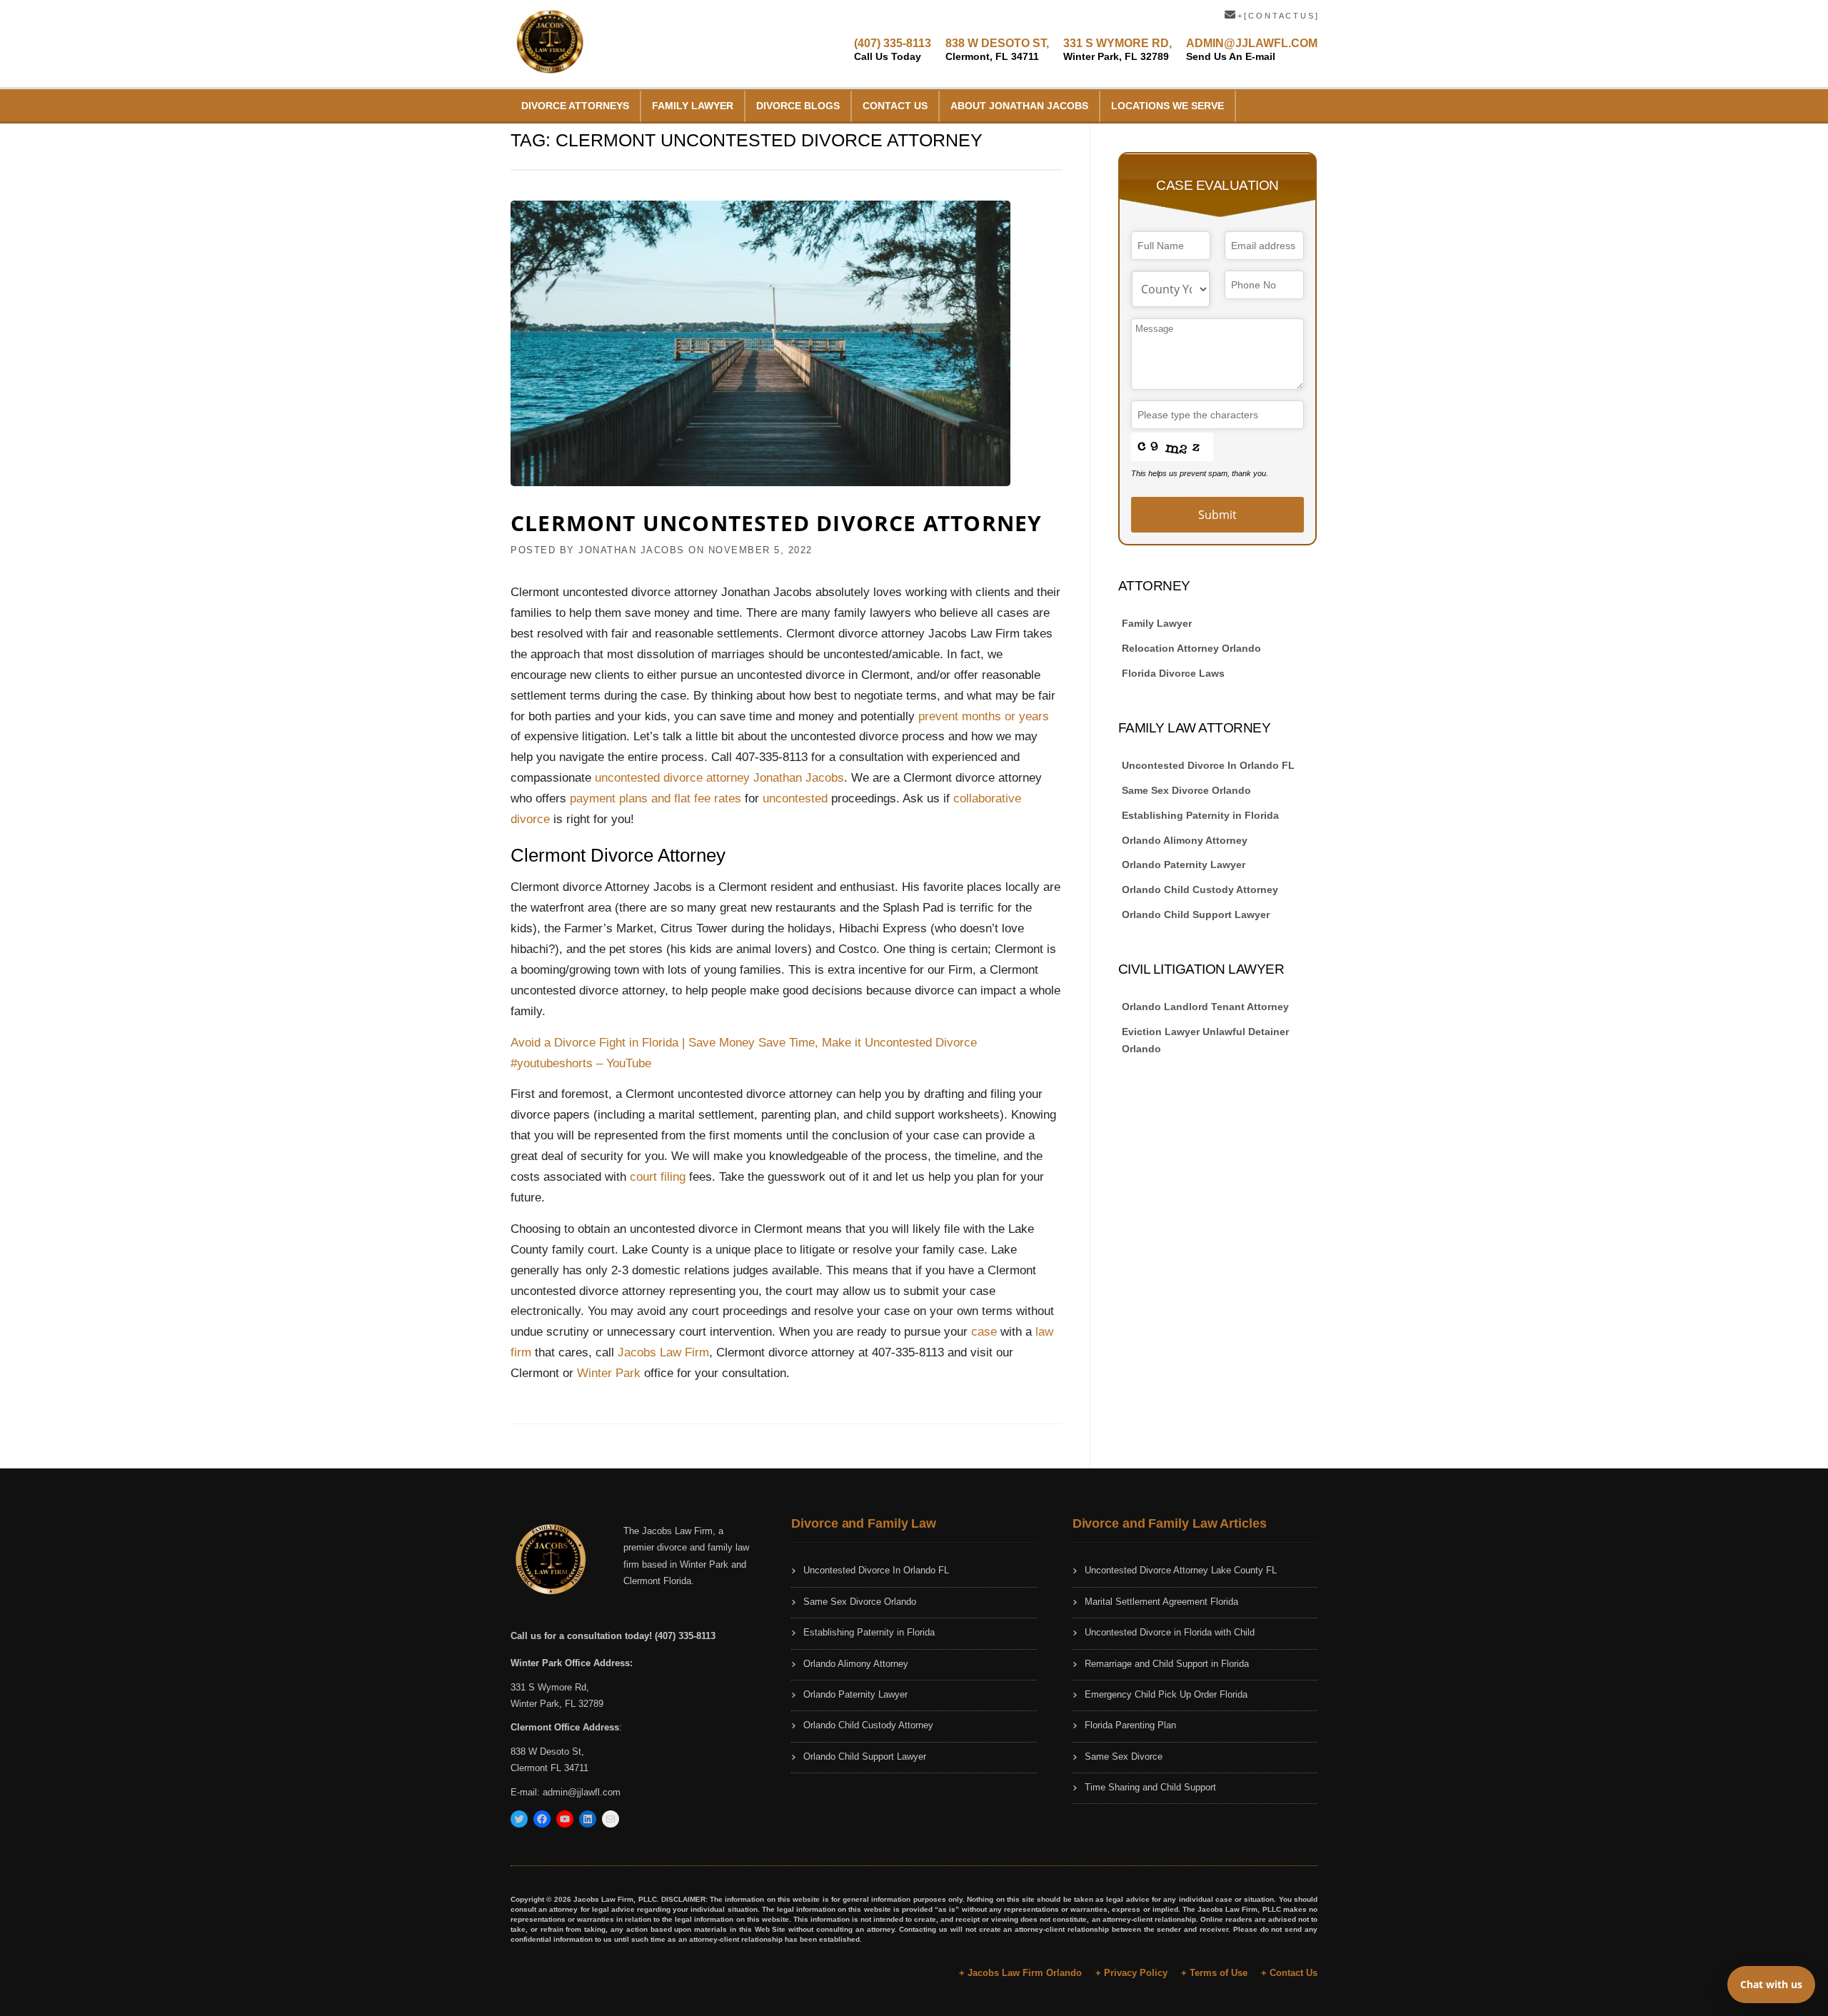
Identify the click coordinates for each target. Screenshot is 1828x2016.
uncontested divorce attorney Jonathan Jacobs (719, 778)
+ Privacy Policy (1131, 1973)
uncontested (795, 798)
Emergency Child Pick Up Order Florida (1166, 1694)
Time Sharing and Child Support (1150, 1787)
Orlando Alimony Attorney (1185, 840)
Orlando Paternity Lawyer (1184, 865)
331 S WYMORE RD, (1118, 50)
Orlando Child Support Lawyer (1196, 914)
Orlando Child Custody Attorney (1200, 889)
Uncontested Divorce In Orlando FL (1208, 765)
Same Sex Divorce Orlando (1186, 790)
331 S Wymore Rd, (550, 1687)
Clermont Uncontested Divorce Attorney (776, 523)
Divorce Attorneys (575, 106)
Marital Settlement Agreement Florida (1161, 1602)
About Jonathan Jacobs (1019, 106)
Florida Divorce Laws (1173, 673)
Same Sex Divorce (1124, 1757)
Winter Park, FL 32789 (557, 1704)
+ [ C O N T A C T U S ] (1276, 16)
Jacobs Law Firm (663, 1352)
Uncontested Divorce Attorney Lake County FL (1181, 1570)
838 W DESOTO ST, (997, 50)
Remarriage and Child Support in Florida (1167, 1664)
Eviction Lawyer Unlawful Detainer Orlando (1205, 1040)
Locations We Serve (1167, 106)
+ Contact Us (1289, 1973)
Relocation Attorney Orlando (1191, 648)
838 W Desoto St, (547, 1752)
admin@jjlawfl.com (582, 1792)
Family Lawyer (693, 106)
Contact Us (895, 106)
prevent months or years (984, 716)
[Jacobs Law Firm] (550, 42)
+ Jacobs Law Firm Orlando (1020, 1973)
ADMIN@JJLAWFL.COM (1252, 50)
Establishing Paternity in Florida (1200, 815)
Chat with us (1771, 1984)
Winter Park (609, 1373)
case (986, 1332)
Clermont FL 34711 (549, 1768)
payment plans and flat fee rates (656, 798)
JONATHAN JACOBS (632, 550)
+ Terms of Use (1214, 1973)
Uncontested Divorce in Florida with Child (1170, 1632)
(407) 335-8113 (893, 50)
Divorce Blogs (798, 106)
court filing (658, 1177)
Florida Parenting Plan (1130, 1725)
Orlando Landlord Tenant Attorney (1205, 1007)
